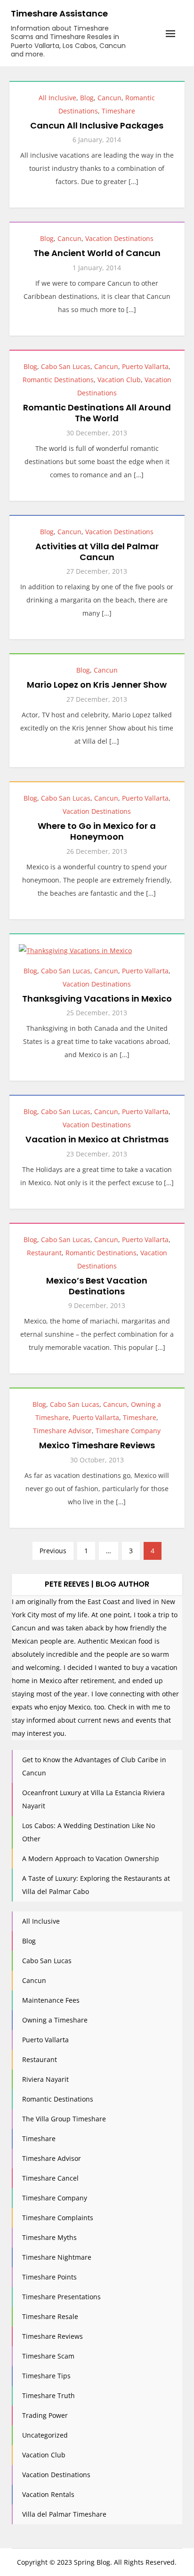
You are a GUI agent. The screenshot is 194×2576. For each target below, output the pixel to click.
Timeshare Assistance (59, 13)
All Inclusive (57, 98)
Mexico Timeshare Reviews (97, 1445)
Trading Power (45, 2415)
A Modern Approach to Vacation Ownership (91, 1858)
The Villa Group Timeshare (64, 2119)
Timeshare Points (49, 2277)
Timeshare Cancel (50, 2178)
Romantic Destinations (58, 380)
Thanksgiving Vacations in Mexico (97, 999)
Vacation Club (119, 380)
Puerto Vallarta (145, 366)
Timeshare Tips (46, 2376)
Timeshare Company (128, 1431)
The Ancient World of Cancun (97, 253)
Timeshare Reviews (53, 2336)
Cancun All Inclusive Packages (97, 125)
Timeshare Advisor (62, 1431)
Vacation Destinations (119, 238)
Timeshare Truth (48, 2395)
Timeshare (118, 111)
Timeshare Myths (49, 2237)
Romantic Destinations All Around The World (97, 413)
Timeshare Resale (50, 2316)
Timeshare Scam (48, 2356)
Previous (53, 1551)
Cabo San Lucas (66, 366)
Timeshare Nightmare (57, 2257)
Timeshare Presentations (61, 2297)
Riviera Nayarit (45, 2079)
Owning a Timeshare (55, 2020)
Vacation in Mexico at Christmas (97, 1139)
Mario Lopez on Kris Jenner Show (97, 685)
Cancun (109, 98)
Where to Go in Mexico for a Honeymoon (97, 831)
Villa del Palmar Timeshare (64, 2514)
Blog (87, 98)
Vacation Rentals (48, 2494)
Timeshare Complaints (58, 2218)
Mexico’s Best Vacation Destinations (97, 1286)
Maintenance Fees (51, 2000)
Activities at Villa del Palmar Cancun (97, 552)
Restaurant (44, 1253)
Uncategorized (45, 2435)
